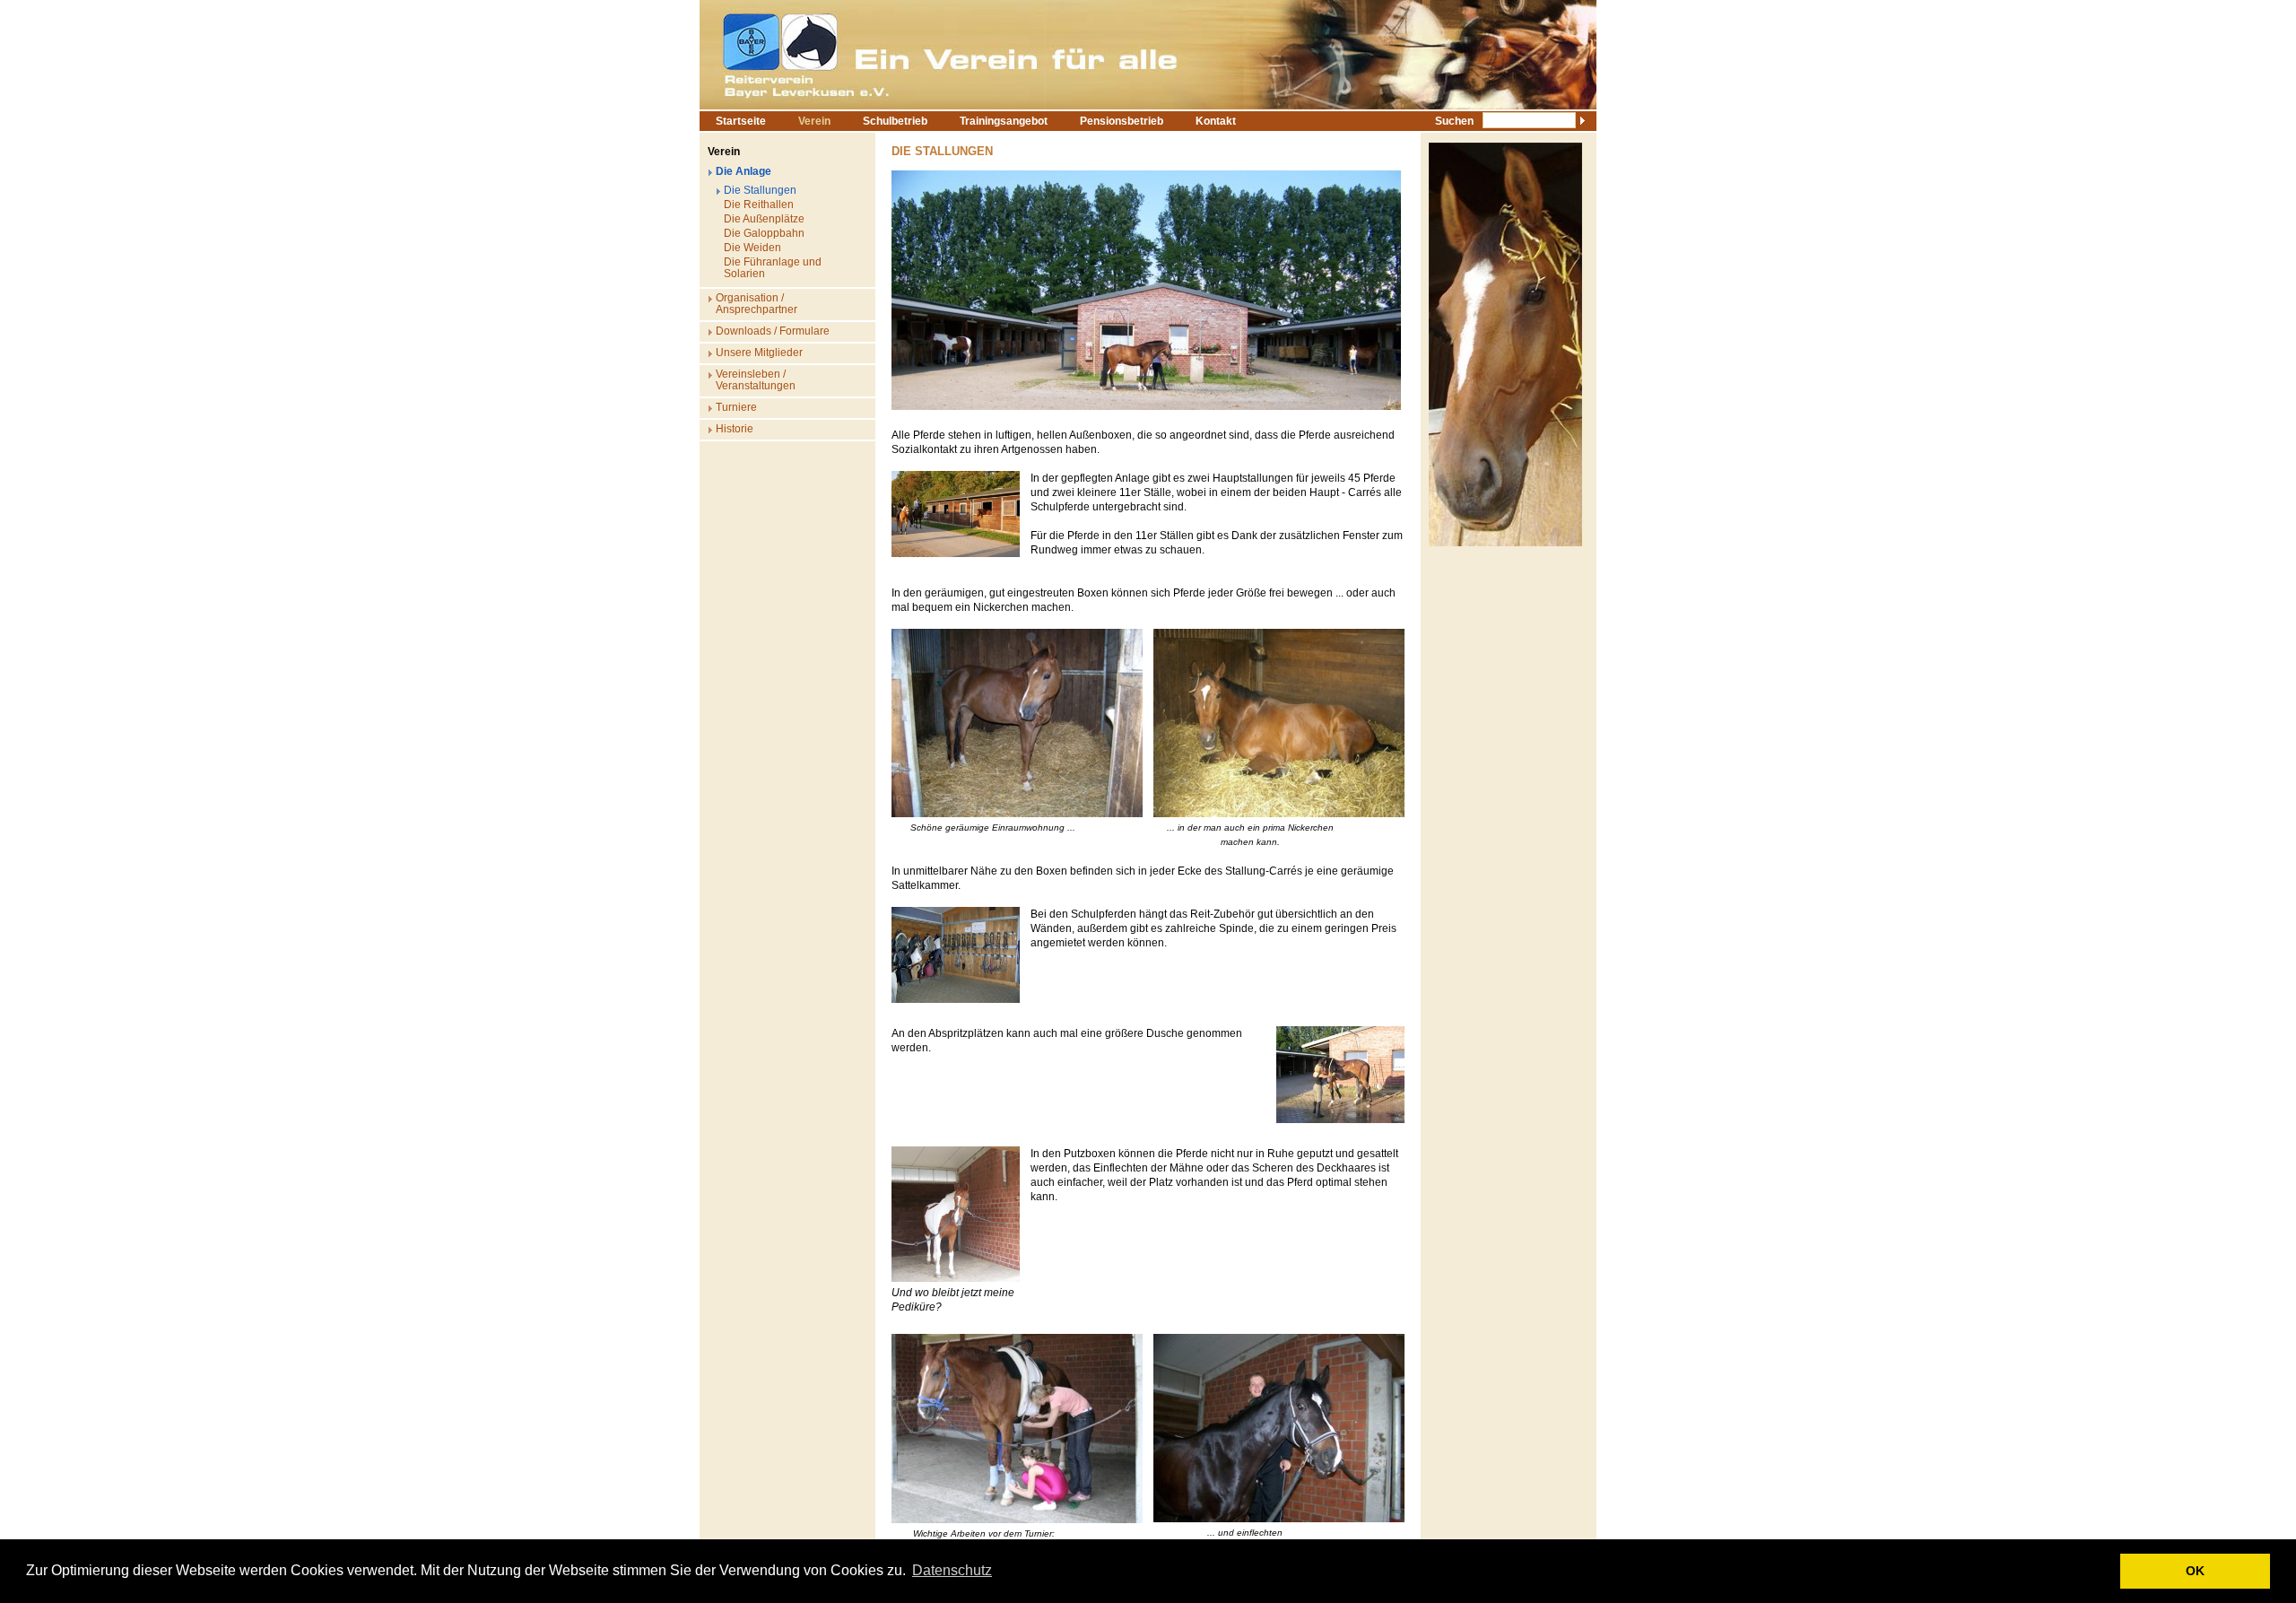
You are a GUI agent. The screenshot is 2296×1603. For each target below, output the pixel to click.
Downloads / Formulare (773, 331)
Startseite (741, 121)
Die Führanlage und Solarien (773, 268)
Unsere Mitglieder (759, 353)
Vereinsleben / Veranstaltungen (756, 380)
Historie (735, 429)
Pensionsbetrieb (1122, 121)
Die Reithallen (759, 205)
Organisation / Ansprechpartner (757, 304)
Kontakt (1216, 121)
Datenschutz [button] (952, 1570)
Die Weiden (752, 248)
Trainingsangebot (1004, 121)
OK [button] (2195, 1571)
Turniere (736, 407)
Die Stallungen (760, 190)
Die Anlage (744, 171)
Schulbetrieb (895, 121)
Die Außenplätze (764, 219)
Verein (814, 121)
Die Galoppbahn (764, 233)
